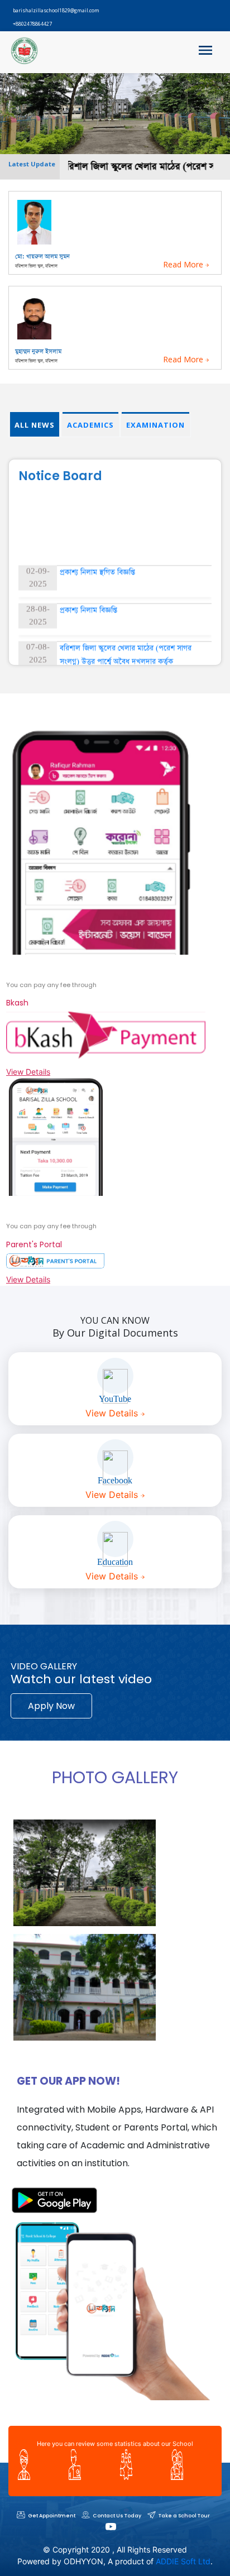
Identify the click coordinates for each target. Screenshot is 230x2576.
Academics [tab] (90, 425)
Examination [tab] (155, 425)
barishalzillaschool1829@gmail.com (56, 10)
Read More (184, 264)
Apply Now (51, 1706)
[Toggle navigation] (205, 52)
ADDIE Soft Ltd (183, 2561)
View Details (28, 1072)
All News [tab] (35, 425)
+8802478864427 (32, 24)
